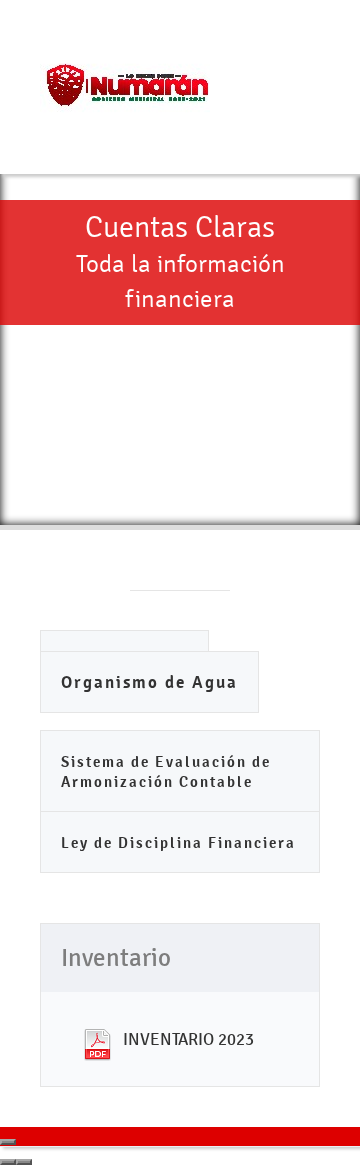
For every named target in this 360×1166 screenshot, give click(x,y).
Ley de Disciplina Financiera (178, 842)
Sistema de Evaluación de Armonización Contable (166, 771)
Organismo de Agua (149, 682)
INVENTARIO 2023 (188, 1039)
